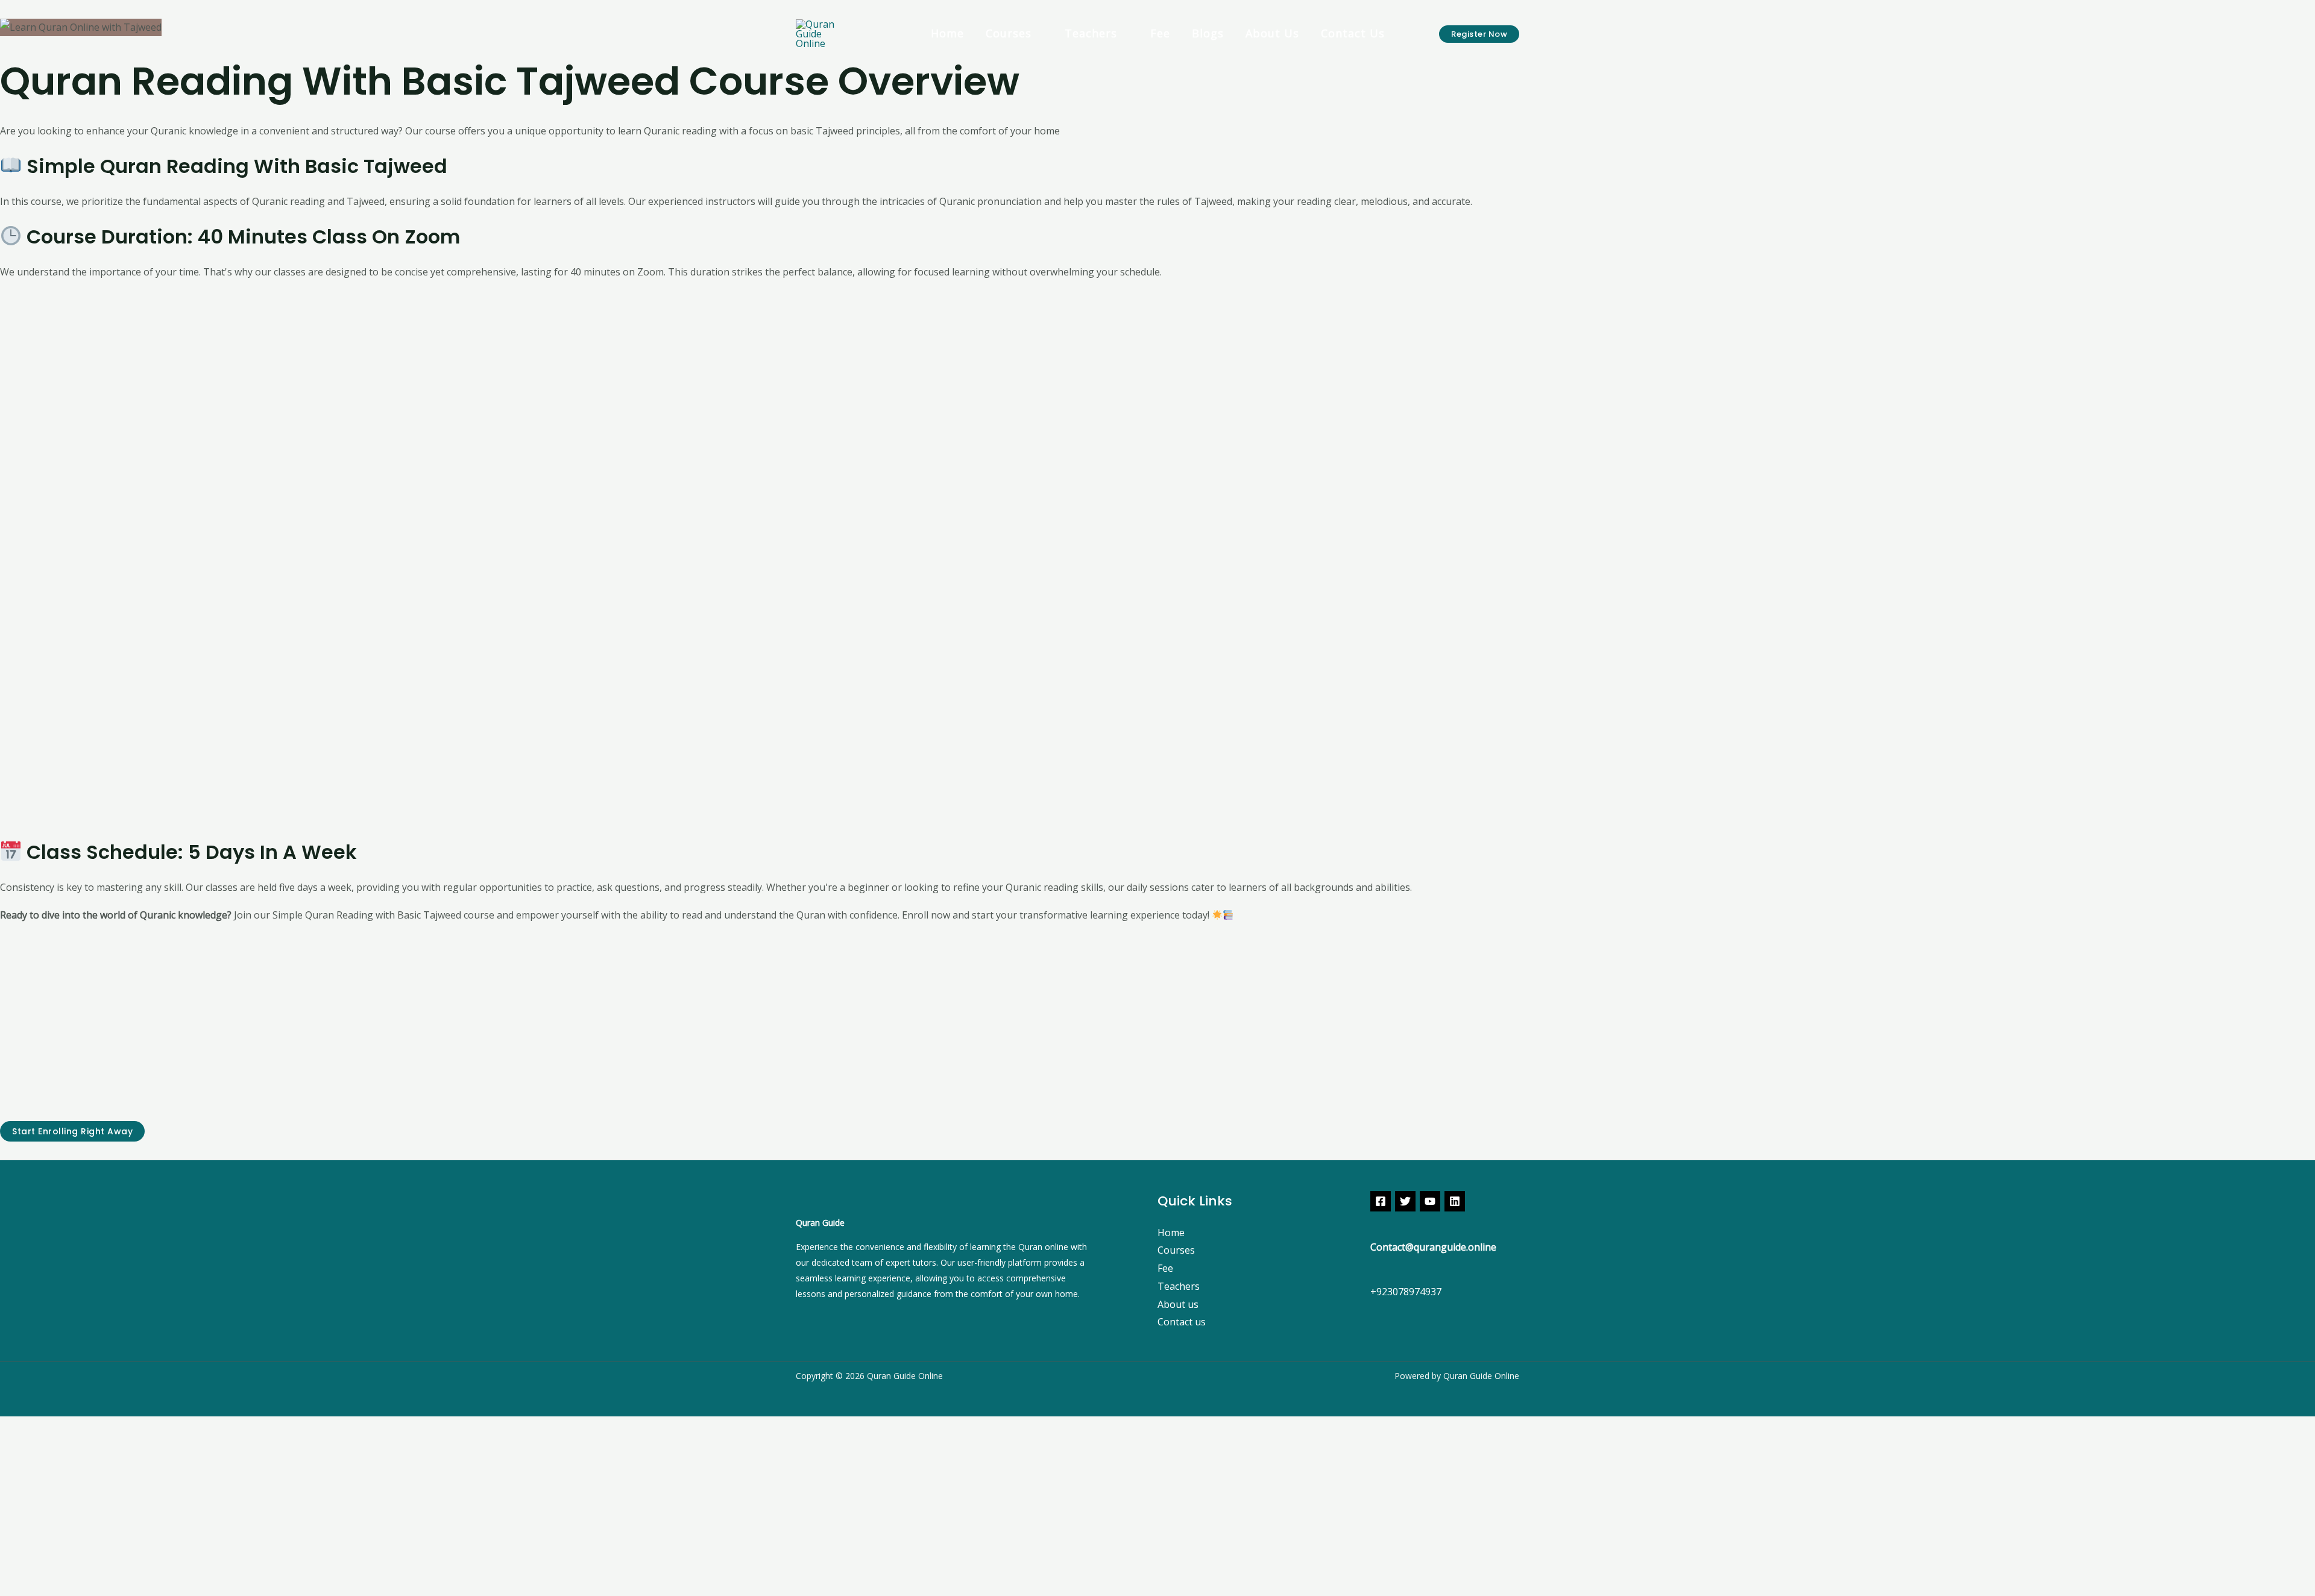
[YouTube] (1430, 1201)
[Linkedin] (1455, 1201)
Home (1171, 1233)
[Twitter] (1405, 1201)
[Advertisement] (362, 462)
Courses (1009, 35)
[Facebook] (1381, 1201)
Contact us (1182, 1322)
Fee (1165, 1268)
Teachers (1091, 35)
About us (1178, 1304)
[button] (1479, 34)
